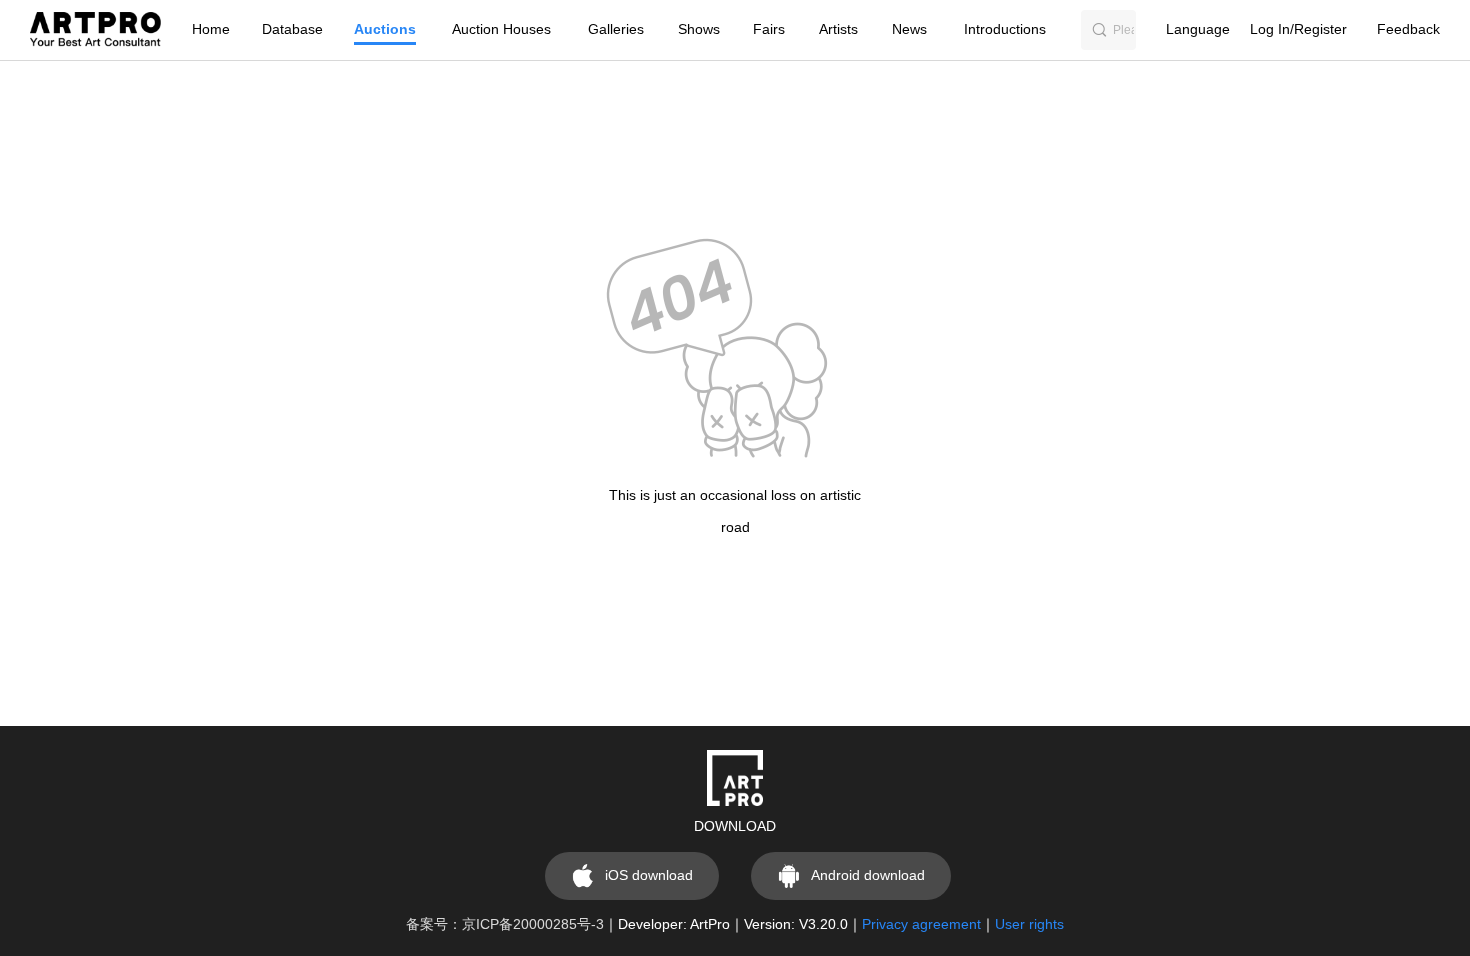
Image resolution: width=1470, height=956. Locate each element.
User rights (1029, 924)
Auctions (385, 29)
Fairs (769, 29)
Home (211, 29)
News (909, 29)
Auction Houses (501, 29)
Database (292, 29)
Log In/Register (1298, 29)
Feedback (1408, 29)
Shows (699, 29)
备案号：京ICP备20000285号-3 (505, 924)
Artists (838, 29)
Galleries (616, 29)
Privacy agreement (921, 924)
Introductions (1005, 29)
